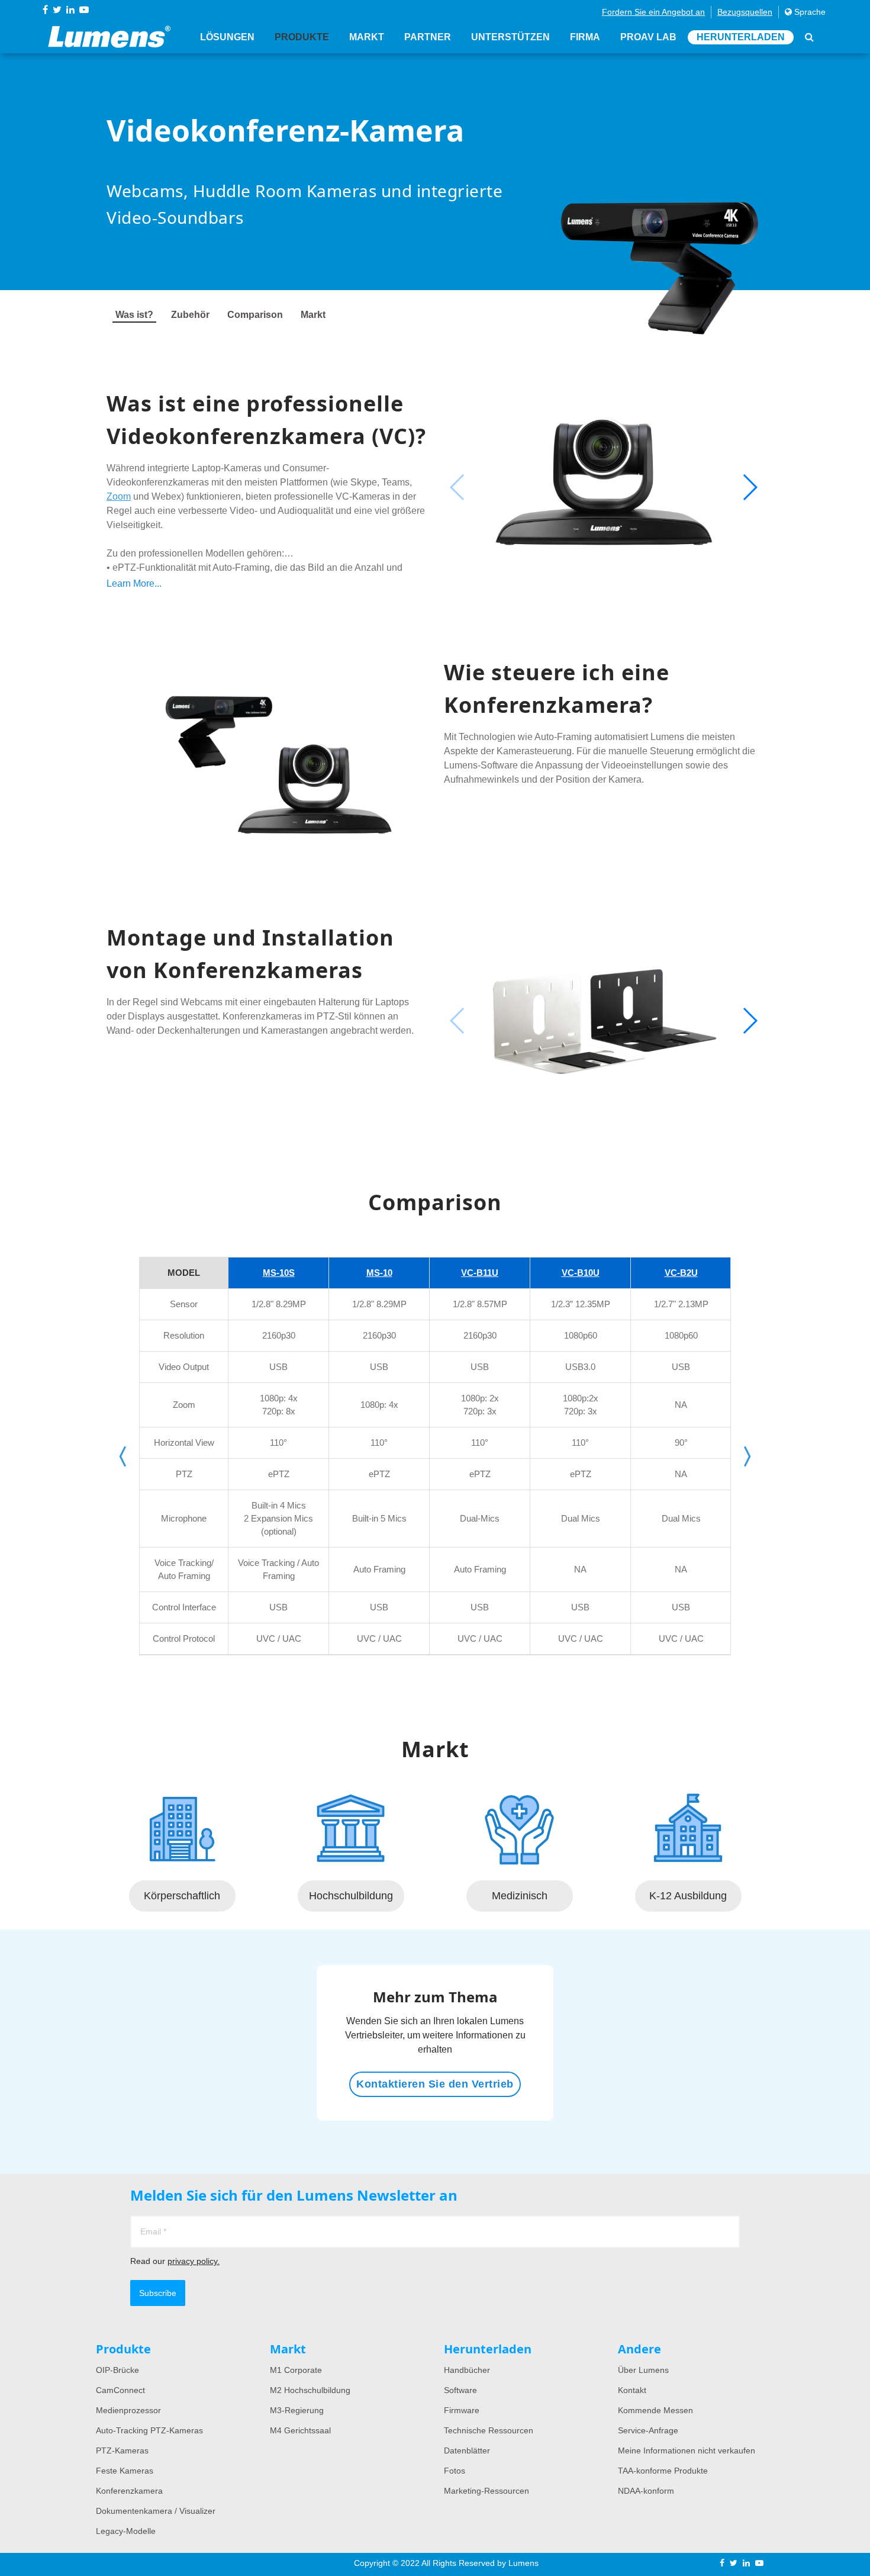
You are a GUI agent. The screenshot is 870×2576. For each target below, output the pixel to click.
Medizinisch (520, 1896)
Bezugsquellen (745, 12)
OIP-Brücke (117, 2370)
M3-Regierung (297, 2410)
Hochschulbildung (351, 1896)
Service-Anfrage (648, 2430)
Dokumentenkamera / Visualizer (156, 2511)
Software (460, 2390)
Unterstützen (510, 37)
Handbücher (467, 2370)
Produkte (302, 37)
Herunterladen (741, 37)
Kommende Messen (655, 2410)
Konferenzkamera (129, 2491)
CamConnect (120, 2390)
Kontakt (632, 2390)
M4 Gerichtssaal (300, 2430)
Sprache (809, 12)
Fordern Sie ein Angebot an (653, 12)
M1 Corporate (296, 2370)
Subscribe (158, 2293)
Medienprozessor (128, 2410)
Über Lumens (643, 2370)
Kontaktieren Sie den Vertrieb (435, 2084)
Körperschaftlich (182, 1896)
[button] (750, 487)
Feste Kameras (125, 2471)
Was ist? (134, 315)
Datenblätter (467, 2450)
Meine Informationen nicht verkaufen (687, 2450)
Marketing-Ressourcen (486, 2491)
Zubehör (190, 315)
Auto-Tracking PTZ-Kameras (149, 2430)
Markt (367, 37)
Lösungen (227, 37)
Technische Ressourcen (489, 2430)
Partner (428, 37)
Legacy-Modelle (126, 2531)
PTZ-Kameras (122, 2450)
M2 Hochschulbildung (310, 2390)
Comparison (255, 315)
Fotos (455, 2471)
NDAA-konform (646, 2491)
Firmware (462, 2410)
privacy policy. (194, 2261)
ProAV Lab (648, 37)
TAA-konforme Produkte (663, 2471)
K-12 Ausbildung (688, 1896)
